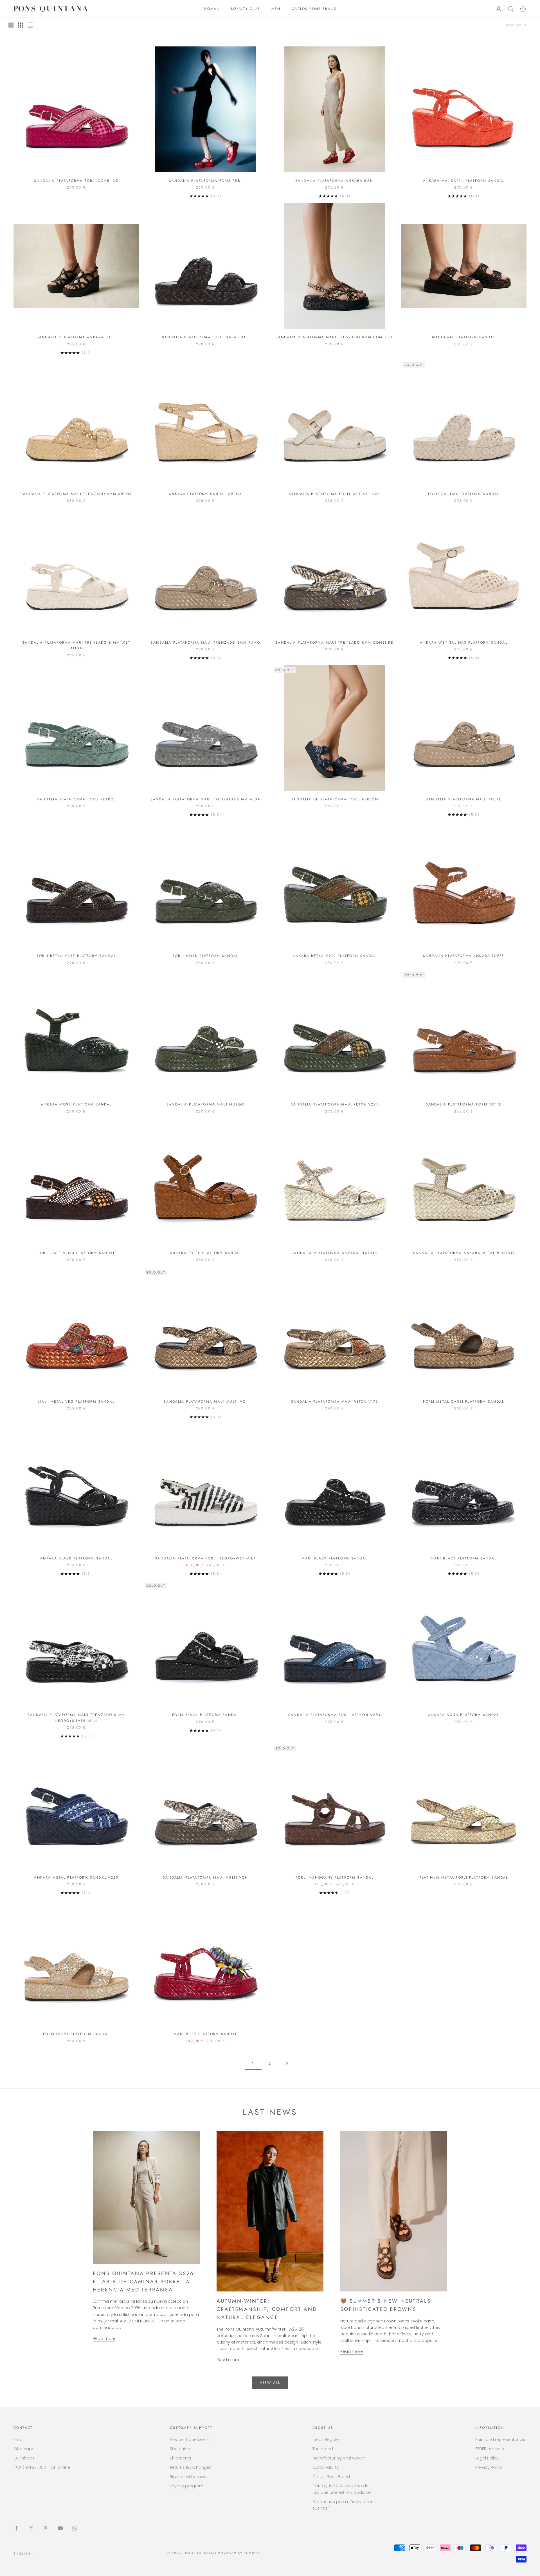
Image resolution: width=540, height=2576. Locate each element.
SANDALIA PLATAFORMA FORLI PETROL (76, 799)
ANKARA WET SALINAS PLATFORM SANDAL (463, 643)
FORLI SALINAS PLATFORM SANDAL (464, 494)
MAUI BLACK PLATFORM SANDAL (334, 1558)
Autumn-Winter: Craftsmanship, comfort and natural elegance (267, 2309)
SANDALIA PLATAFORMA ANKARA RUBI (335, 181)
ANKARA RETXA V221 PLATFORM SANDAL (334, 956)
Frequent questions (189, 2440)
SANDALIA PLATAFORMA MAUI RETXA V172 (335, 1402)
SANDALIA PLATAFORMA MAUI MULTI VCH (205, 1877)
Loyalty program (187, 2486)
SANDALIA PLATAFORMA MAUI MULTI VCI (205, 1402)
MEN (276, 9)
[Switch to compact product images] (30, 25)
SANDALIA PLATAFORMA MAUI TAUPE (464, 799)
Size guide (180, 2449)
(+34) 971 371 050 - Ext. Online (42, 2467)
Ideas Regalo (326, 2440)
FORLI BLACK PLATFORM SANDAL (205, 1715)
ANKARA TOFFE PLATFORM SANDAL (205, 1253)
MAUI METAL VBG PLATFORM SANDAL (76, 1402)
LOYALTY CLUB (246, 9)
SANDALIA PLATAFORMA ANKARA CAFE (76, 337)
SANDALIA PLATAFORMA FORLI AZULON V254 (335, 1715)
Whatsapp (24, 2449)
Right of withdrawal (189, 2477)
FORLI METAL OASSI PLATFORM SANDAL (463, 1402)
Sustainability (326, 2467)
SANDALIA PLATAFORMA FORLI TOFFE (464, 1104)
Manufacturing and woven (339, 2458)
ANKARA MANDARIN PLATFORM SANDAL (464, 181)
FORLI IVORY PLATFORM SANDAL (76, 2034)
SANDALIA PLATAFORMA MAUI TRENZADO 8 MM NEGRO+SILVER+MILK (76, 1718)
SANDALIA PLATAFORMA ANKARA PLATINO (334, 1253)
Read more (104, 2338)
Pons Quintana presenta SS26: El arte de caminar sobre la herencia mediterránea (145, 2282)
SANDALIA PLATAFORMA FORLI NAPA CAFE (206, 337)
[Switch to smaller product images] (21, 25)
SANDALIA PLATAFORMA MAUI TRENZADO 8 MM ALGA (206, 799)
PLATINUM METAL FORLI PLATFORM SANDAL (464, 1877)
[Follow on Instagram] (31, 2528)
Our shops (24, 2458)
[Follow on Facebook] (16, 2528)
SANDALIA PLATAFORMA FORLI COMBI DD (76, 181)
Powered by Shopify (239, 2553)
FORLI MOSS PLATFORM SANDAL (205, 956)
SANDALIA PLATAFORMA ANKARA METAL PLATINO (463, 1253)
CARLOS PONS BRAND (314, 9)
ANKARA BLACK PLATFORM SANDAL (76, 1558)
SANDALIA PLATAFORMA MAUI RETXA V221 (335, 1104)
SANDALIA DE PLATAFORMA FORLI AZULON (335, 799)
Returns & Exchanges (191, 2467)
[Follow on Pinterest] (46, 2528)
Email (19, 2440)
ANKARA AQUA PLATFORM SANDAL (463, 1715)
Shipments (181, 2458)
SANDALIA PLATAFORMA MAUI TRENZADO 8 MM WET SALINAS (76, 645)
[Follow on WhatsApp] (75, 2528)
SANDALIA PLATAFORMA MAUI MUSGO (205, 1104)
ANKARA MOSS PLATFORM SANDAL (76, 1104)
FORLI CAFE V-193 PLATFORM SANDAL (76, 1253)
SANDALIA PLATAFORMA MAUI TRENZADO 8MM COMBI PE (335, 337)
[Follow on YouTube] (60, 2528)
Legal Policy (487, 2458)
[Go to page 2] (287, 2064)
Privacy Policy (489, 2467)
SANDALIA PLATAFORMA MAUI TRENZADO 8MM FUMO (205, 643)
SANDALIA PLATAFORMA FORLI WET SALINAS (335, 494)
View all (270, 2383)
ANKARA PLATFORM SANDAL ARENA (205, 494)
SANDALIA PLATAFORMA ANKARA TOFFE (464, 956)
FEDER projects (490, 2449)
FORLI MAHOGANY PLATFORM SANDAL (335, 1877)
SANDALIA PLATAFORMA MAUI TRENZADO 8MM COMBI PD (334, 643)
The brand (323, 2449)
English (22, 2553)
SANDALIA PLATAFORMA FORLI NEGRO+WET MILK (205, 1558)
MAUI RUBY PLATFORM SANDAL (206, 2034)
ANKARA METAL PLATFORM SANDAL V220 (76, 1877)
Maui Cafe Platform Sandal (464, 337)
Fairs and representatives (501, 2440)
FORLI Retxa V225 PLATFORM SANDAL (76, 956)
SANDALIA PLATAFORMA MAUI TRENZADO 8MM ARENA (76, 494)
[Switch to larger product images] (11, 25)
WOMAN (212, 9)
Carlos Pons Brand (331, 2477)
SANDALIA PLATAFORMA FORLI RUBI (206, 181)
